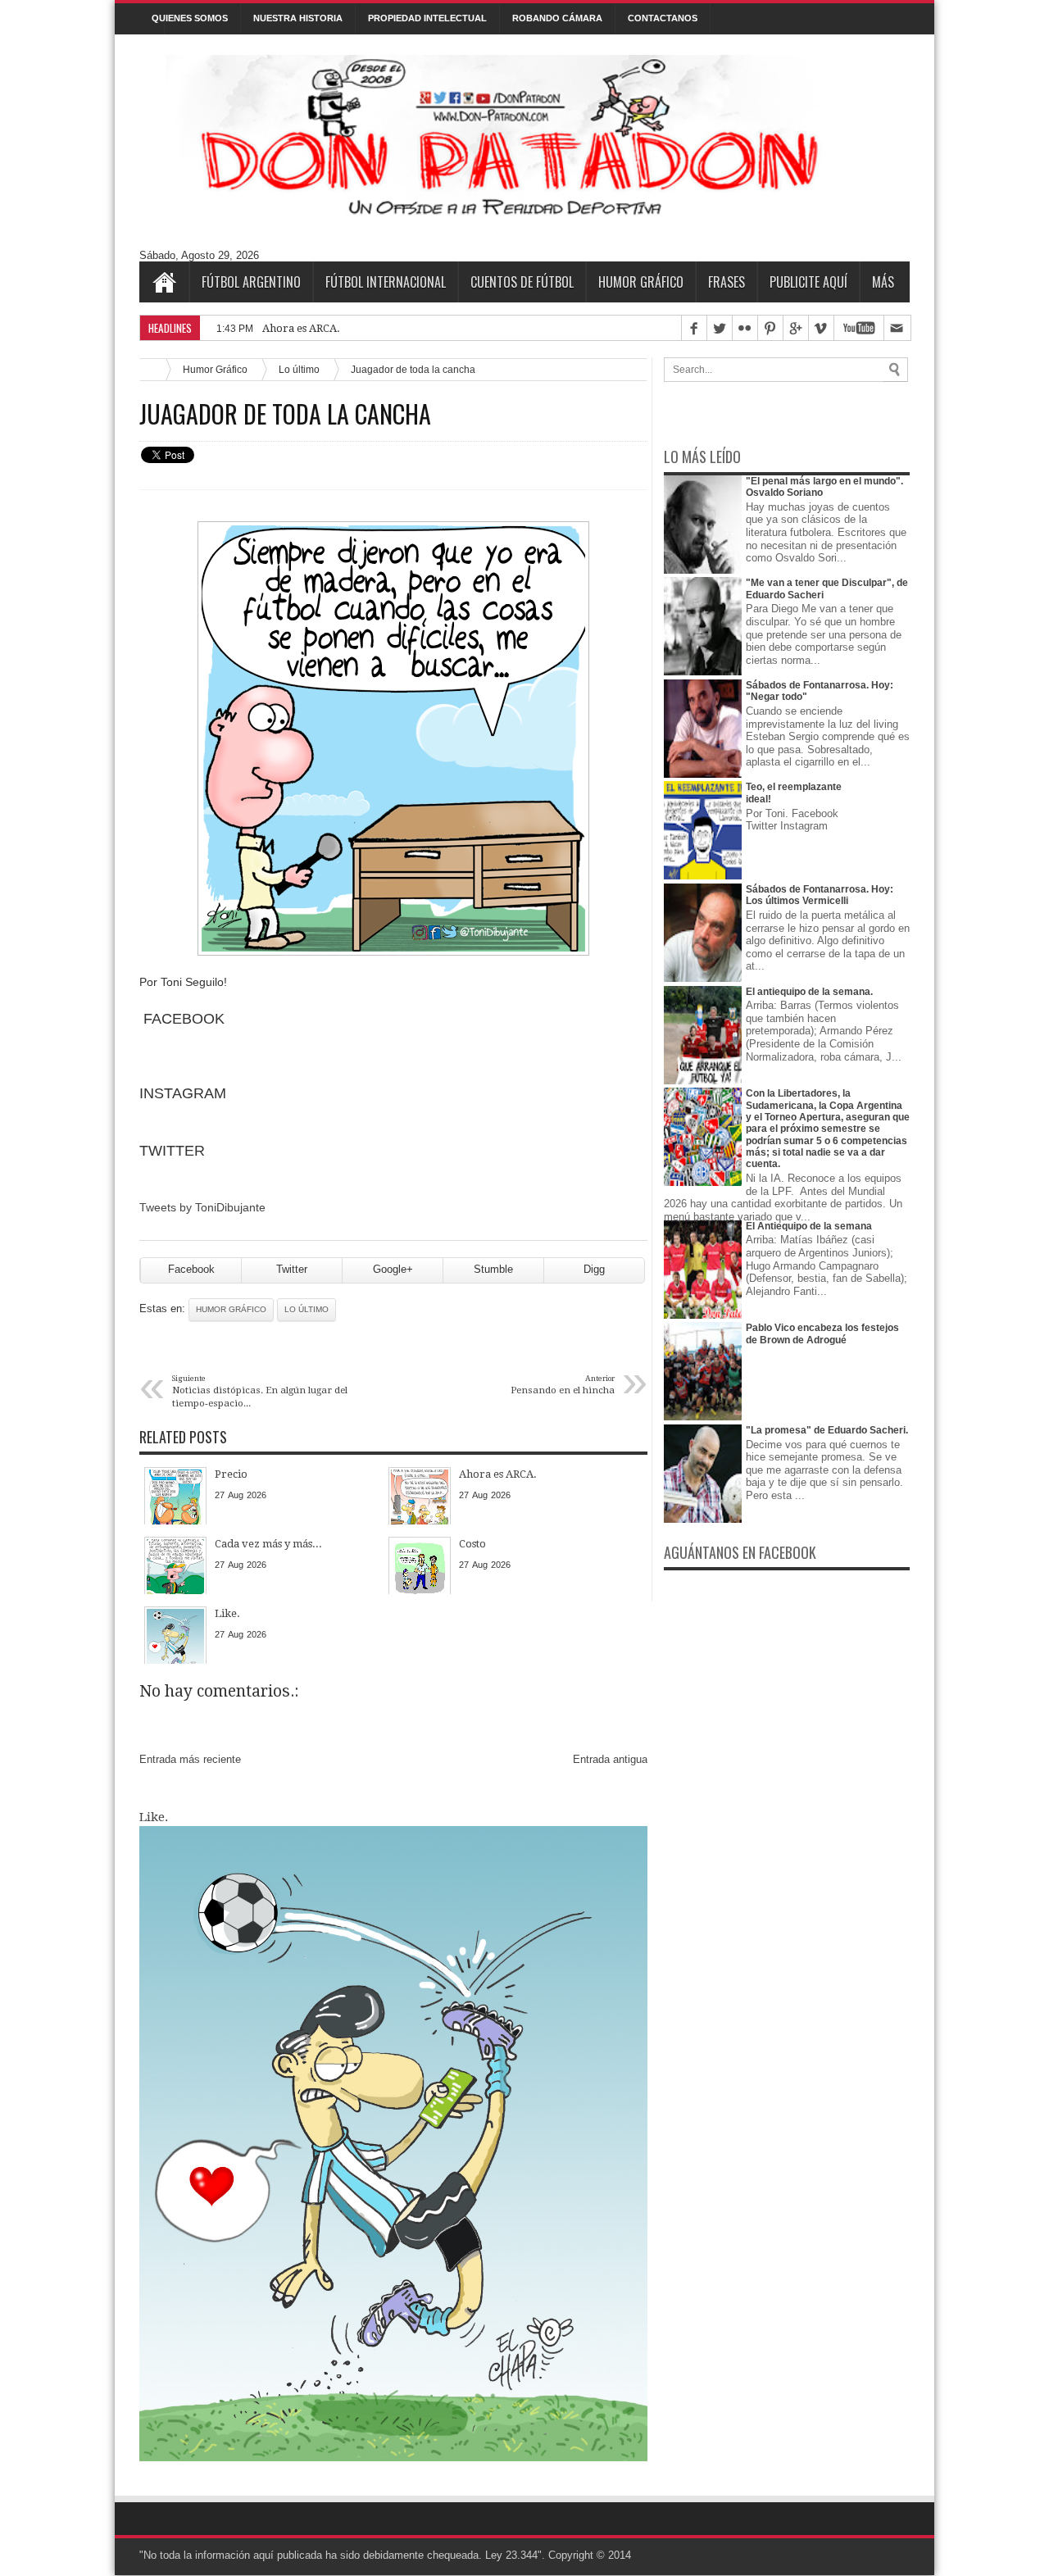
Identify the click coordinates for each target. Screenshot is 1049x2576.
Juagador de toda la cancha (285, 414)
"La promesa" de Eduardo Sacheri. (827, 1430)
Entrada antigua (610, 1759)
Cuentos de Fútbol (522, 282)
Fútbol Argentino (251, 282)
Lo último (299, 369)
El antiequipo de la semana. (809, 992)
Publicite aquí (808, 282)
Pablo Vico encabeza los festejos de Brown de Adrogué (822, 1333)
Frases (727, 282)
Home (164, 282)
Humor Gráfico (641, 282)
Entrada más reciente (190, 1759)
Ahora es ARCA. (301, 328)
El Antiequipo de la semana (809, 1226)
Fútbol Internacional (386, 282)
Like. (154, 1817)
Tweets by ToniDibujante (202, 1207)
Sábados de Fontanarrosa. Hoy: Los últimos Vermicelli (820, 895)
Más (883, 282)
